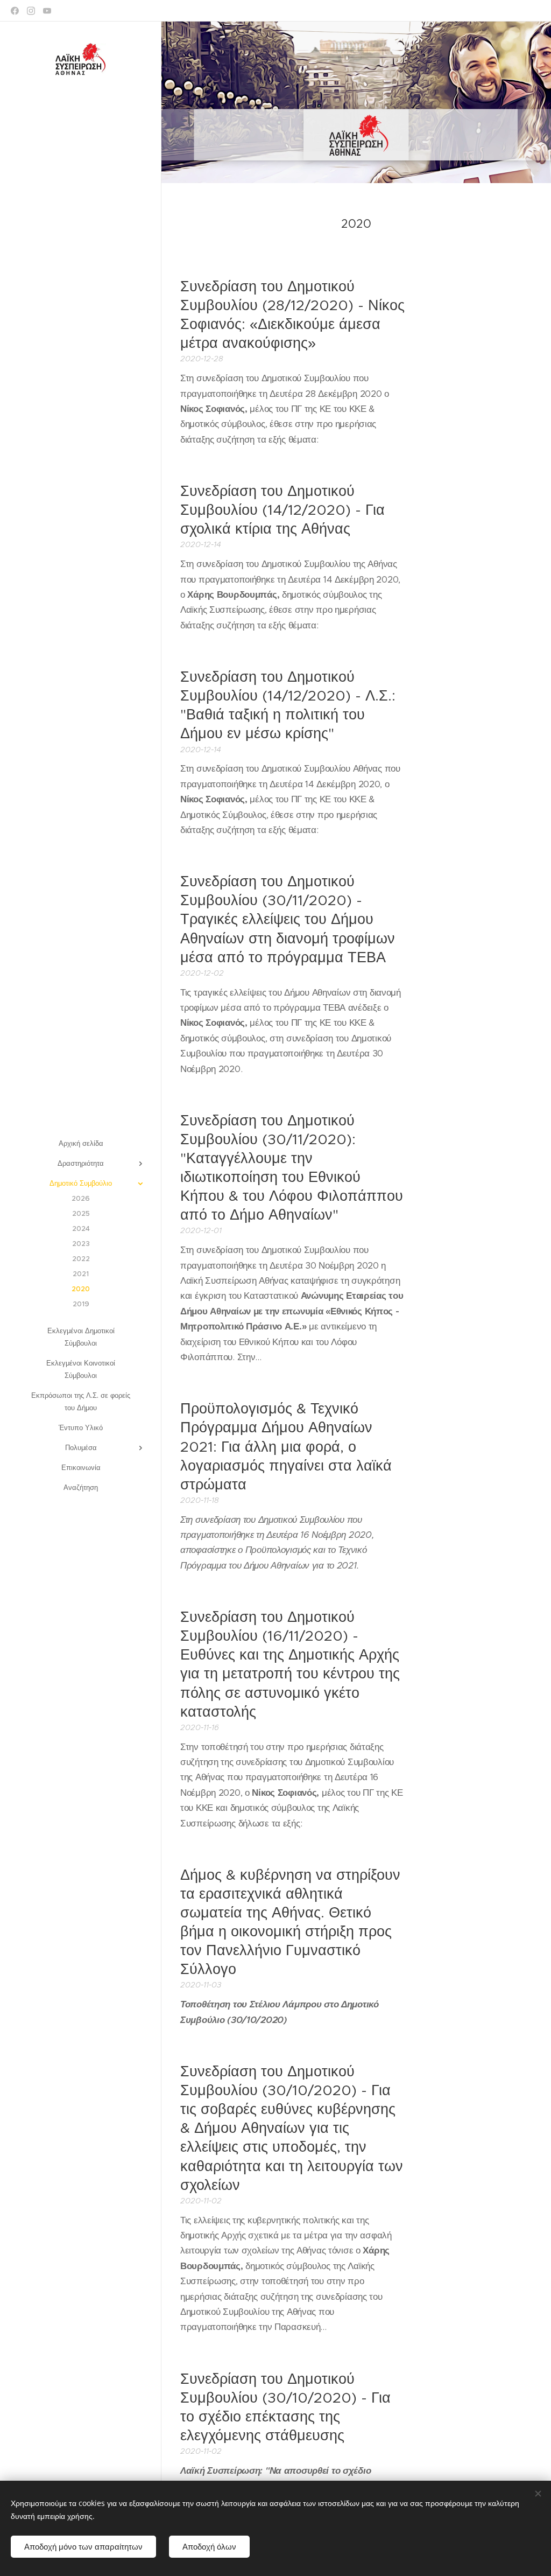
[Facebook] (15, 11)
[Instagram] (31, 11)
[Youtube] (47, 11)
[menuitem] (81, 1143)
